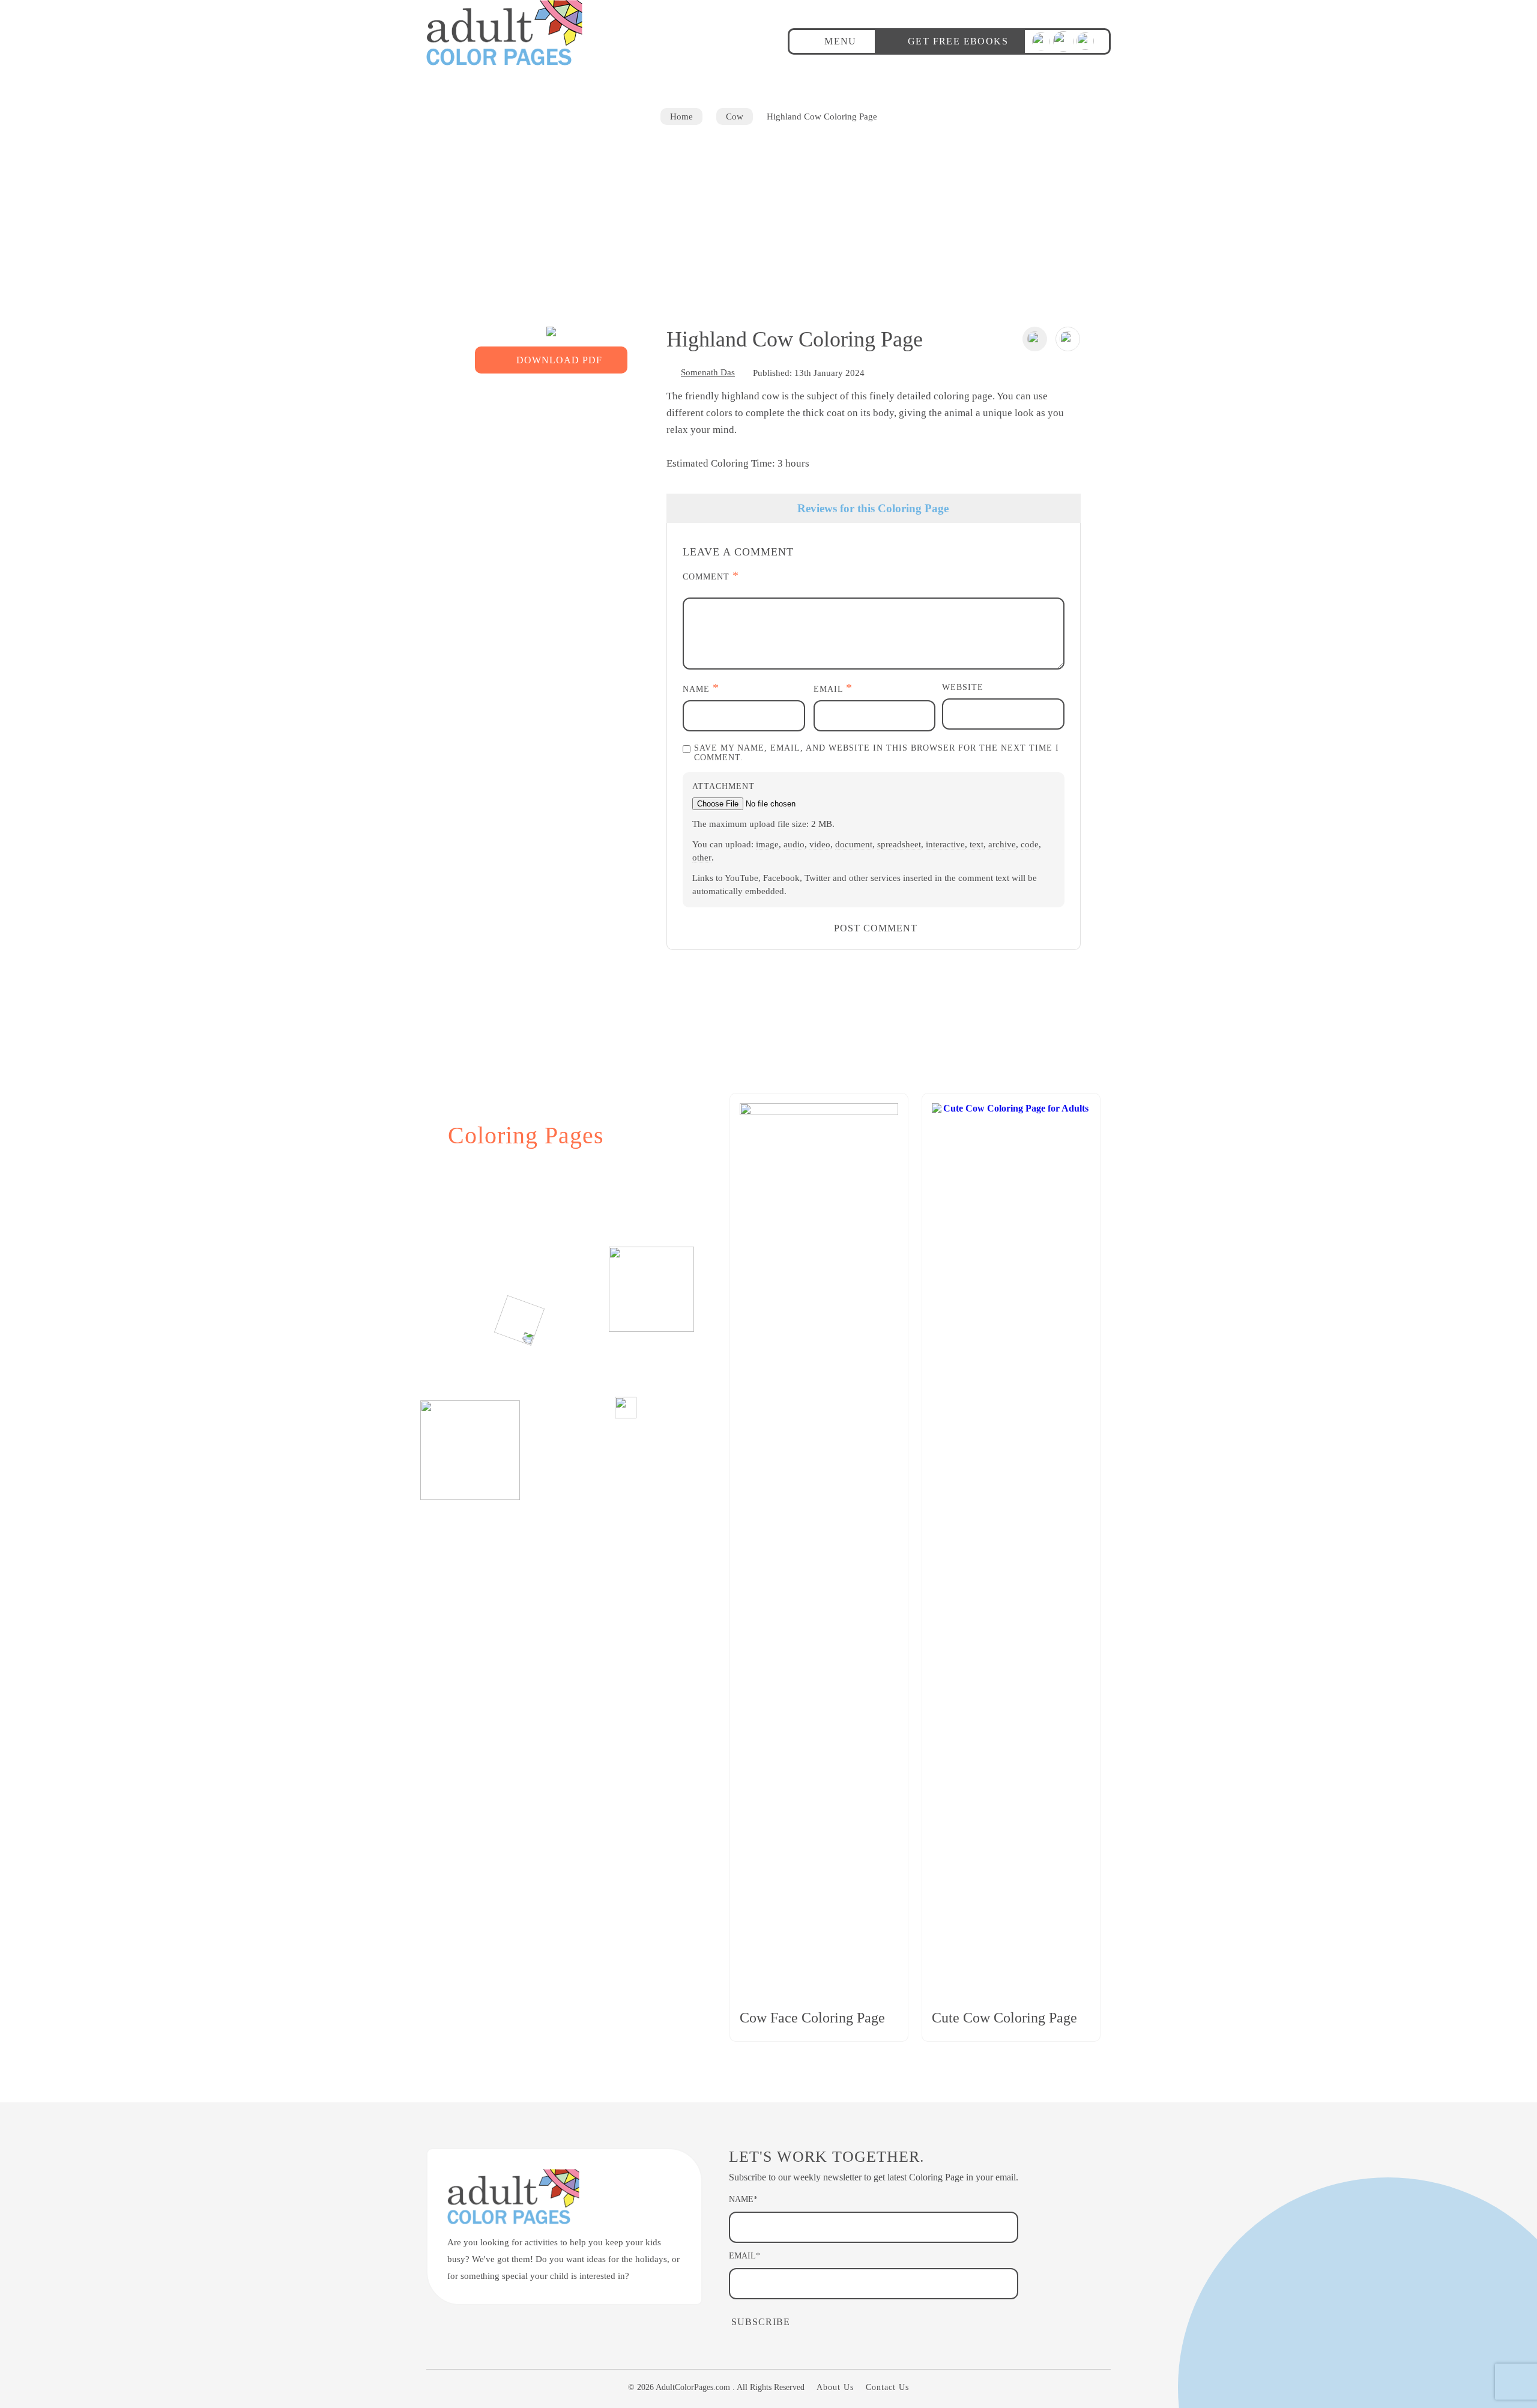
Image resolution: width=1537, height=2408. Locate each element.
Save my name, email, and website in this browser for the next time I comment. (877, 753)
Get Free (958, 41)
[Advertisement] (768, 215)
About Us (835, 2387)
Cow (735, 116)
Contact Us (887, 2387)
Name (701, 688)
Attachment (723, 786)
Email (833, 688)
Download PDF (559, 360)
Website (963, 687)
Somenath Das (708, 372)
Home (681, 116)
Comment (711, 576)
